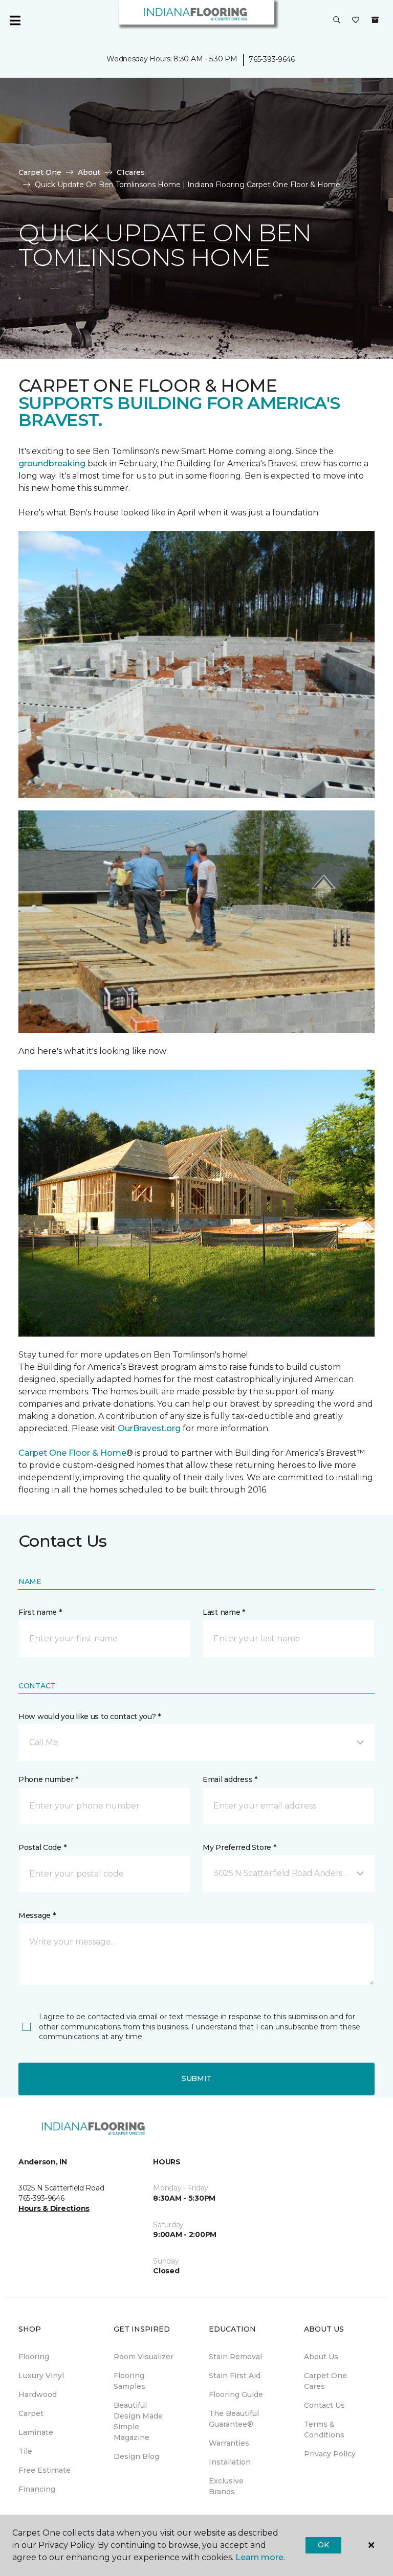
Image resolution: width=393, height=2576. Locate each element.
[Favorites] (356, 20)
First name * (40, 1612)
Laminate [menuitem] (36, 2432)
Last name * (224, 1612)
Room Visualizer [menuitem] (144, 2357)
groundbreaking (52, 464)
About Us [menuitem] (321, 2357)
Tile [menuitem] (25, 2451)
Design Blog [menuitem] (136, 2456)
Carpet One (40, 172)
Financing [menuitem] (37, 2489)
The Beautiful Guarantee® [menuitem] (234, 2419)
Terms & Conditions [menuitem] (324, 2430)
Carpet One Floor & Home (72, 1453)
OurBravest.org (150, 1428)
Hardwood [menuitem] (38, 2394)
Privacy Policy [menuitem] (330, 2454)
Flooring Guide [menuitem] (236, 2394)
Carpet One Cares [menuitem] (325, 2381)
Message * (37, 1915)
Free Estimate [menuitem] (45, 2470)
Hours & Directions (54, 2208)
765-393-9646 (272, 59)
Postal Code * (42, 1847)
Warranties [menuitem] (229, 2443)
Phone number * (48, 1779)
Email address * (230, 1779)
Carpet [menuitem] (31, 2413)
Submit (196, 2078)
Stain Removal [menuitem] (235, 2357)
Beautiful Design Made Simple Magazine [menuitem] (138, 2421)
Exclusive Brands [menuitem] (226, 2486)
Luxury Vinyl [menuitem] (41, 2376)
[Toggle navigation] (15, 20)
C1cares (131, 172)
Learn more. (260, 2557)
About (89, 172)
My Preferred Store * (239, 1847)
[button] (337, 20)
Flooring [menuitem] (34, 2357)
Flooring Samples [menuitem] (129, 2381)
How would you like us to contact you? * (90, 1716)
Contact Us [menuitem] (324, 2405)
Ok (323, 2545)
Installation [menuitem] (230, 2462)
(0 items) (375, 20)
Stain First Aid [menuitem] (235, 2376)
